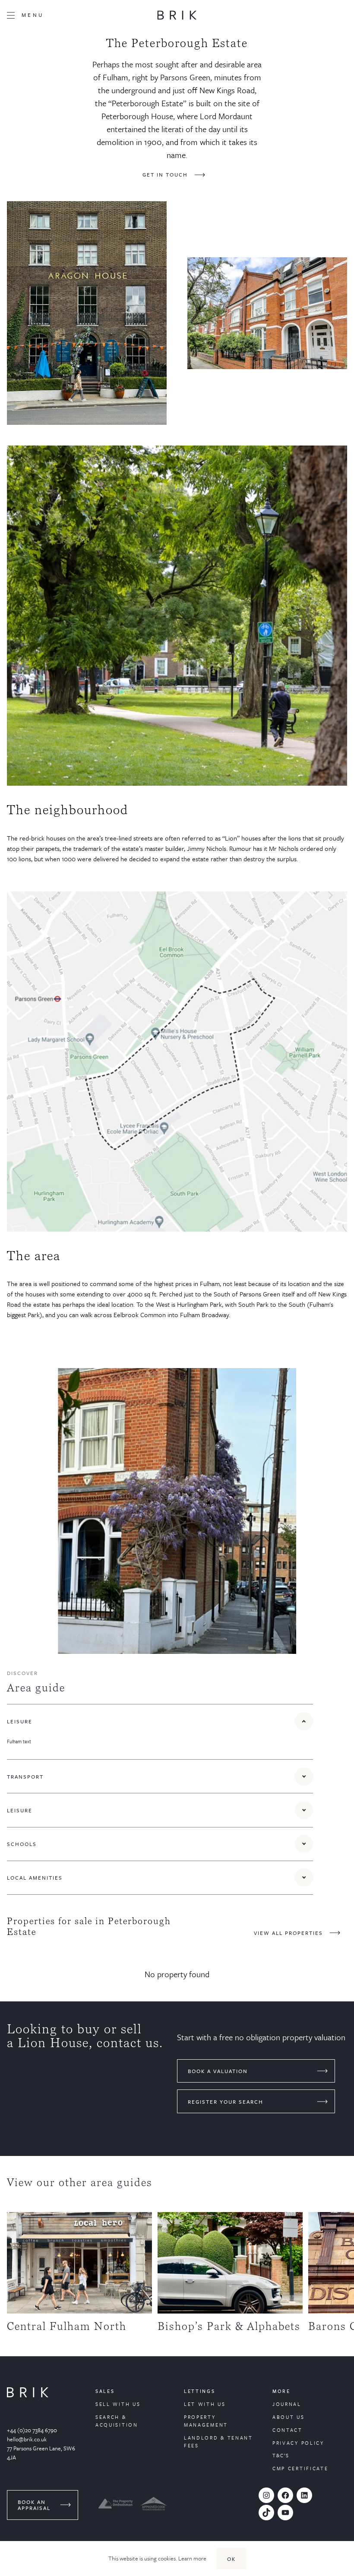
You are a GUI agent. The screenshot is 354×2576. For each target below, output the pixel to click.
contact (288, 2430)
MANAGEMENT (206, 2425)
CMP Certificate (300, 2468)
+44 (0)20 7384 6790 (32, 2430)
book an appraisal (34, 2505)
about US (289, 2417)
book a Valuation (218, 2071)
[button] (160, 1721)
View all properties (288, 1933)
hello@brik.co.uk (27, 2439)
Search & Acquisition (117, 2421)
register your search (226, 2102)
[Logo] (177, 15)
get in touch (165, 174)
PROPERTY (200, 2417)
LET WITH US (205, 2404)
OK (231, 2559)
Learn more (192, 2558)
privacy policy (298, 2443)
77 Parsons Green (28, 2448)
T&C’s (281, 2455)
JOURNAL (287, 2404)
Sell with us (118, 2404)
